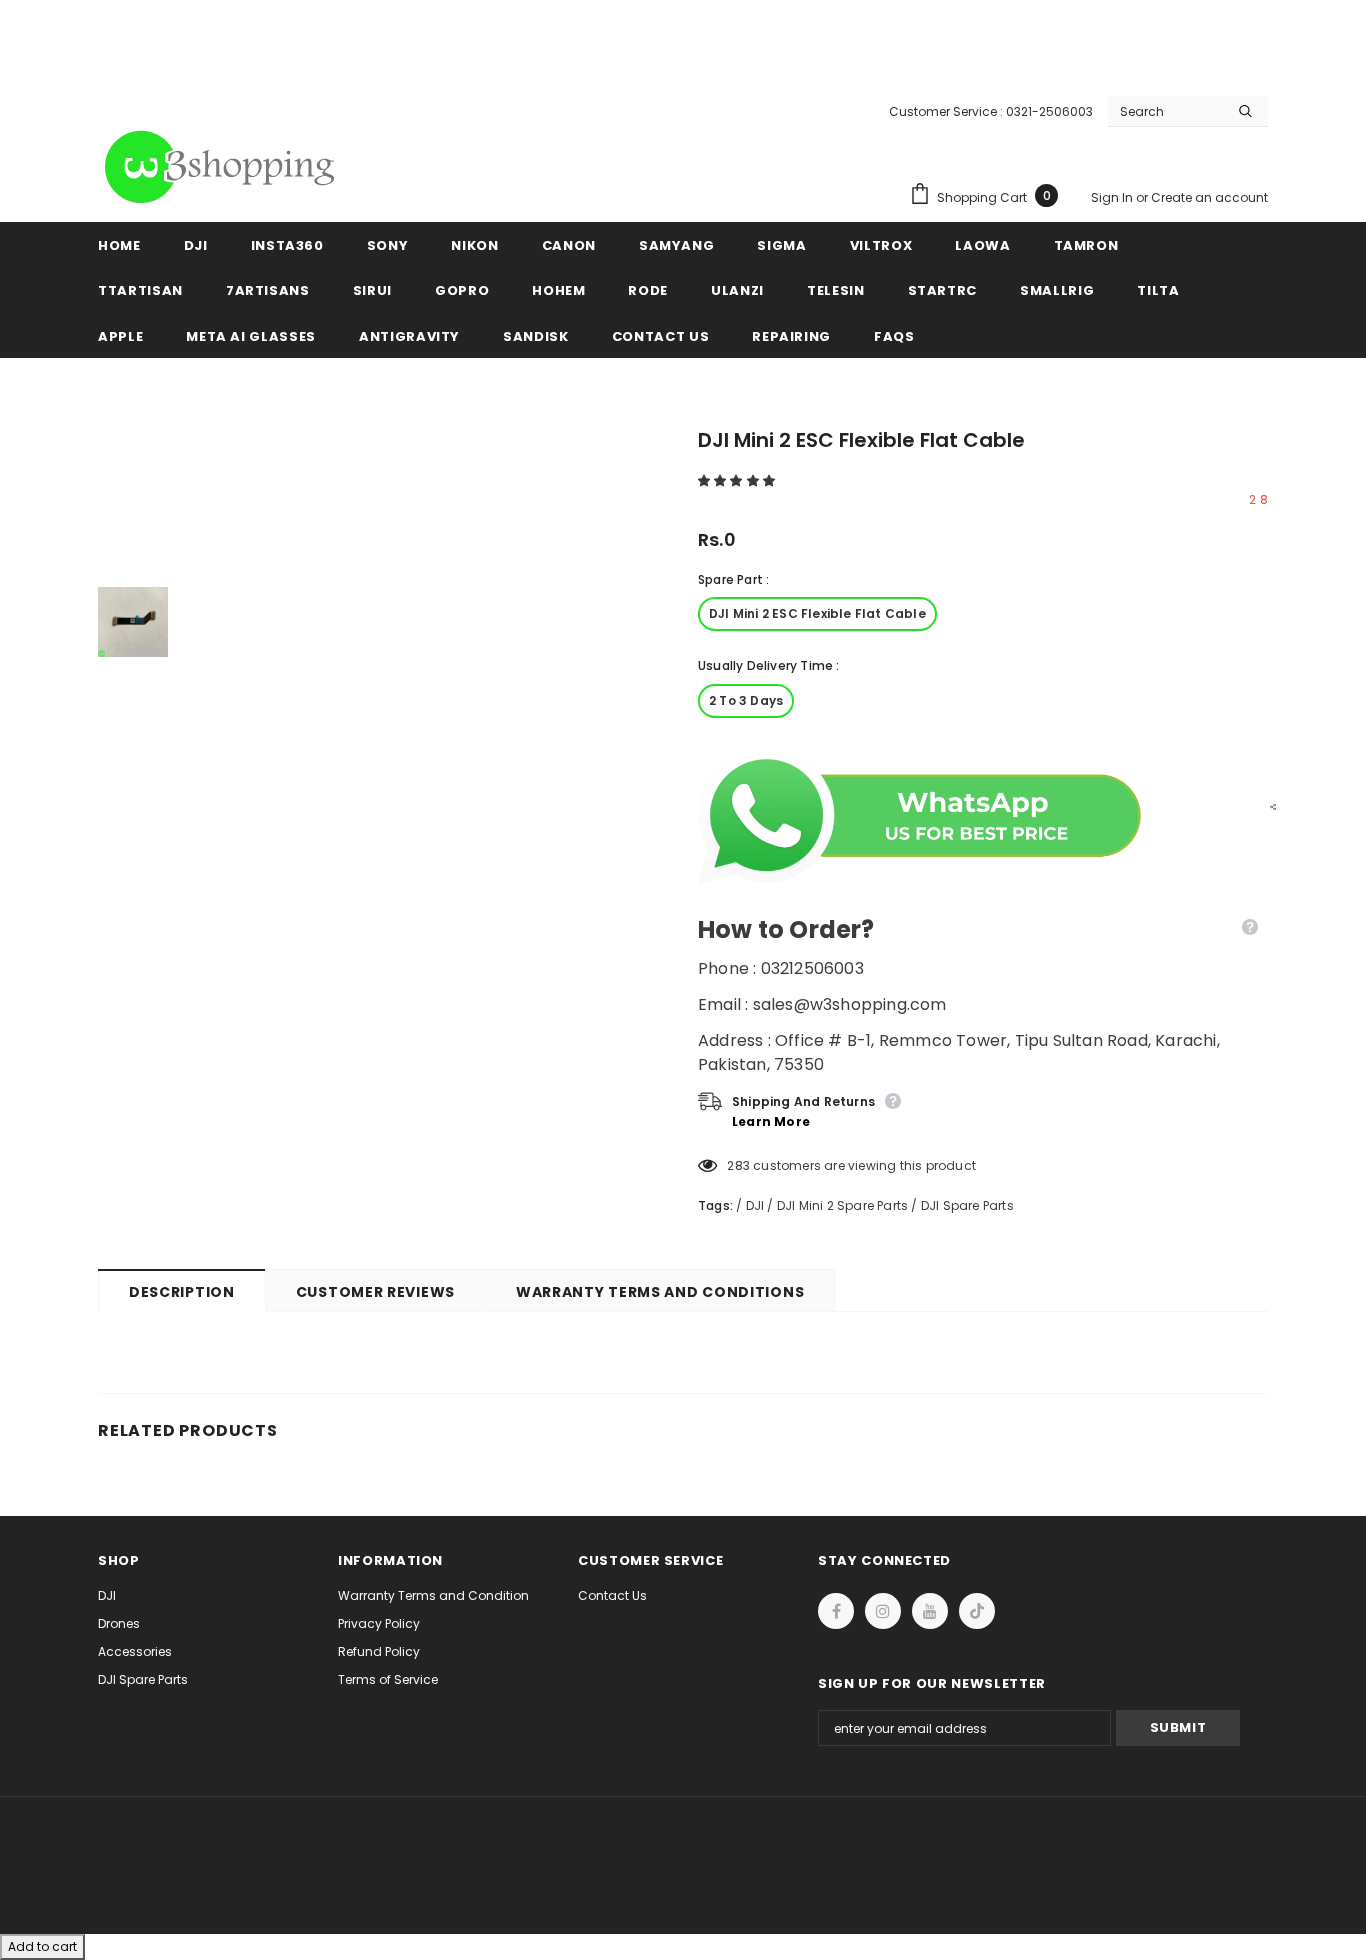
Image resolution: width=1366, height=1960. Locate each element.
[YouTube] (930, 1611)
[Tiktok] (977, 1611)
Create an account (1209, 197)
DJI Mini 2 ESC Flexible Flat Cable (817, 613)
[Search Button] (1245, 111)
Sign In (1113, 197)
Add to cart (42, 1946)
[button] (738, 480)
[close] (1261, 40)
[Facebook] (836, 1611)
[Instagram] (883, 1611)
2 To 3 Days (746, 700)
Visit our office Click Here (683, 61)
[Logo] (223, 167)
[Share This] (1268, 806)
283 (738, 1165)
